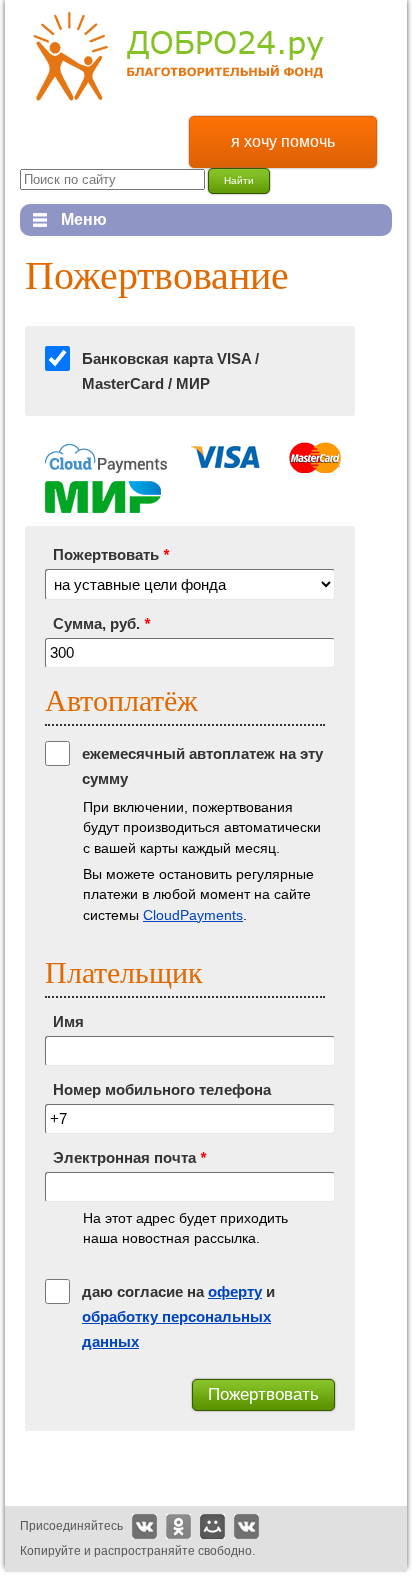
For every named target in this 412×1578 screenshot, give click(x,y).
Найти (239, 180)
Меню (63, 219)
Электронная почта (129, 1157)
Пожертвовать (111, 554)
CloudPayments (193, 915)
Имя (68, 1021)
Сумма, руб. (101, 623)
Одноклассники (178, 1526)
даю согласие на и (178, 1316)
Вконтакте (144, 1526)
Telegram (246, 1526)
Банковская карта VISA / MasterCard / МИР (170, 371)
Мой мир (212, 1526)
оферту (235, 1291)
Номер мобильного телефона (162, 1089)
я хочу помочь (283, 141)
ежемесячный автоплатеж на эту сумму (202, 766)
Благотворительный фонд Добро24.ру (178, 56)
